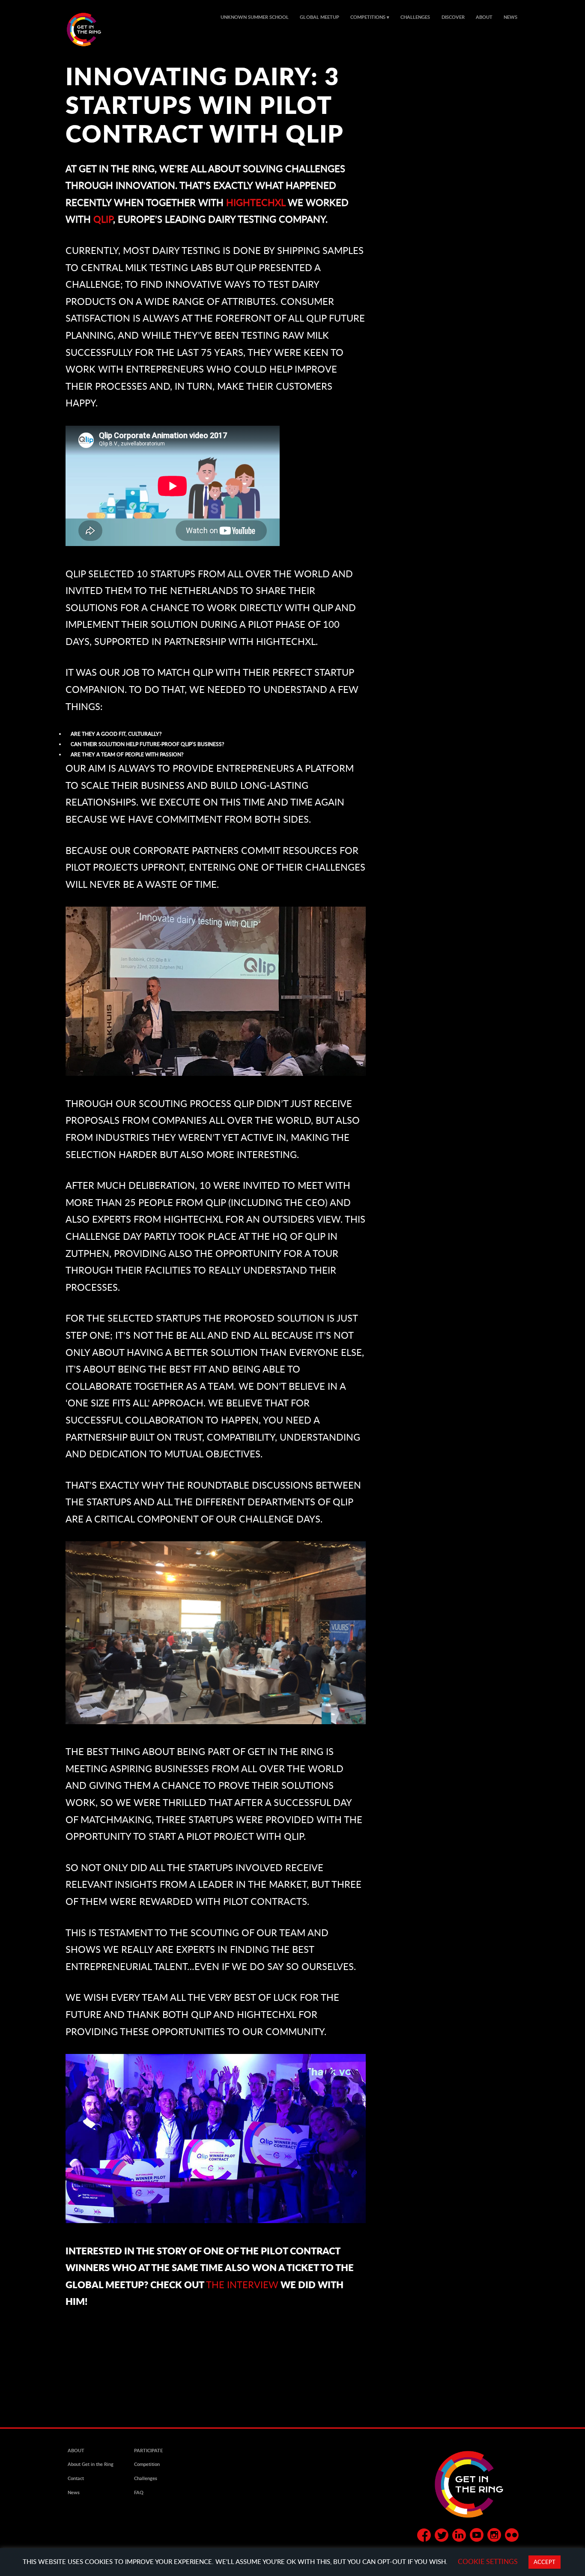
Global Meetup (319, 17)
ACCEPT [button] (545, 2562)
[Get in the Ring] (94, 30)
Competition (147, 2464)
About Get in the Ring (91, 2464)
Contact (76, 2478)
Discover (453, 17)
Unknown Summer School (255, 17)
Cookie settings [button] (488, 2561)
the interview (242, 2285)
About (484, 17)
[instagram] (494, 2537)
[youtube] (477, 2537)
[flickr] (512, 2537)
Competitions (368, 17)
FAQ (139, 2492)
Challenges (415, 17)
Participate (148, 2451)
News (510, 17)
